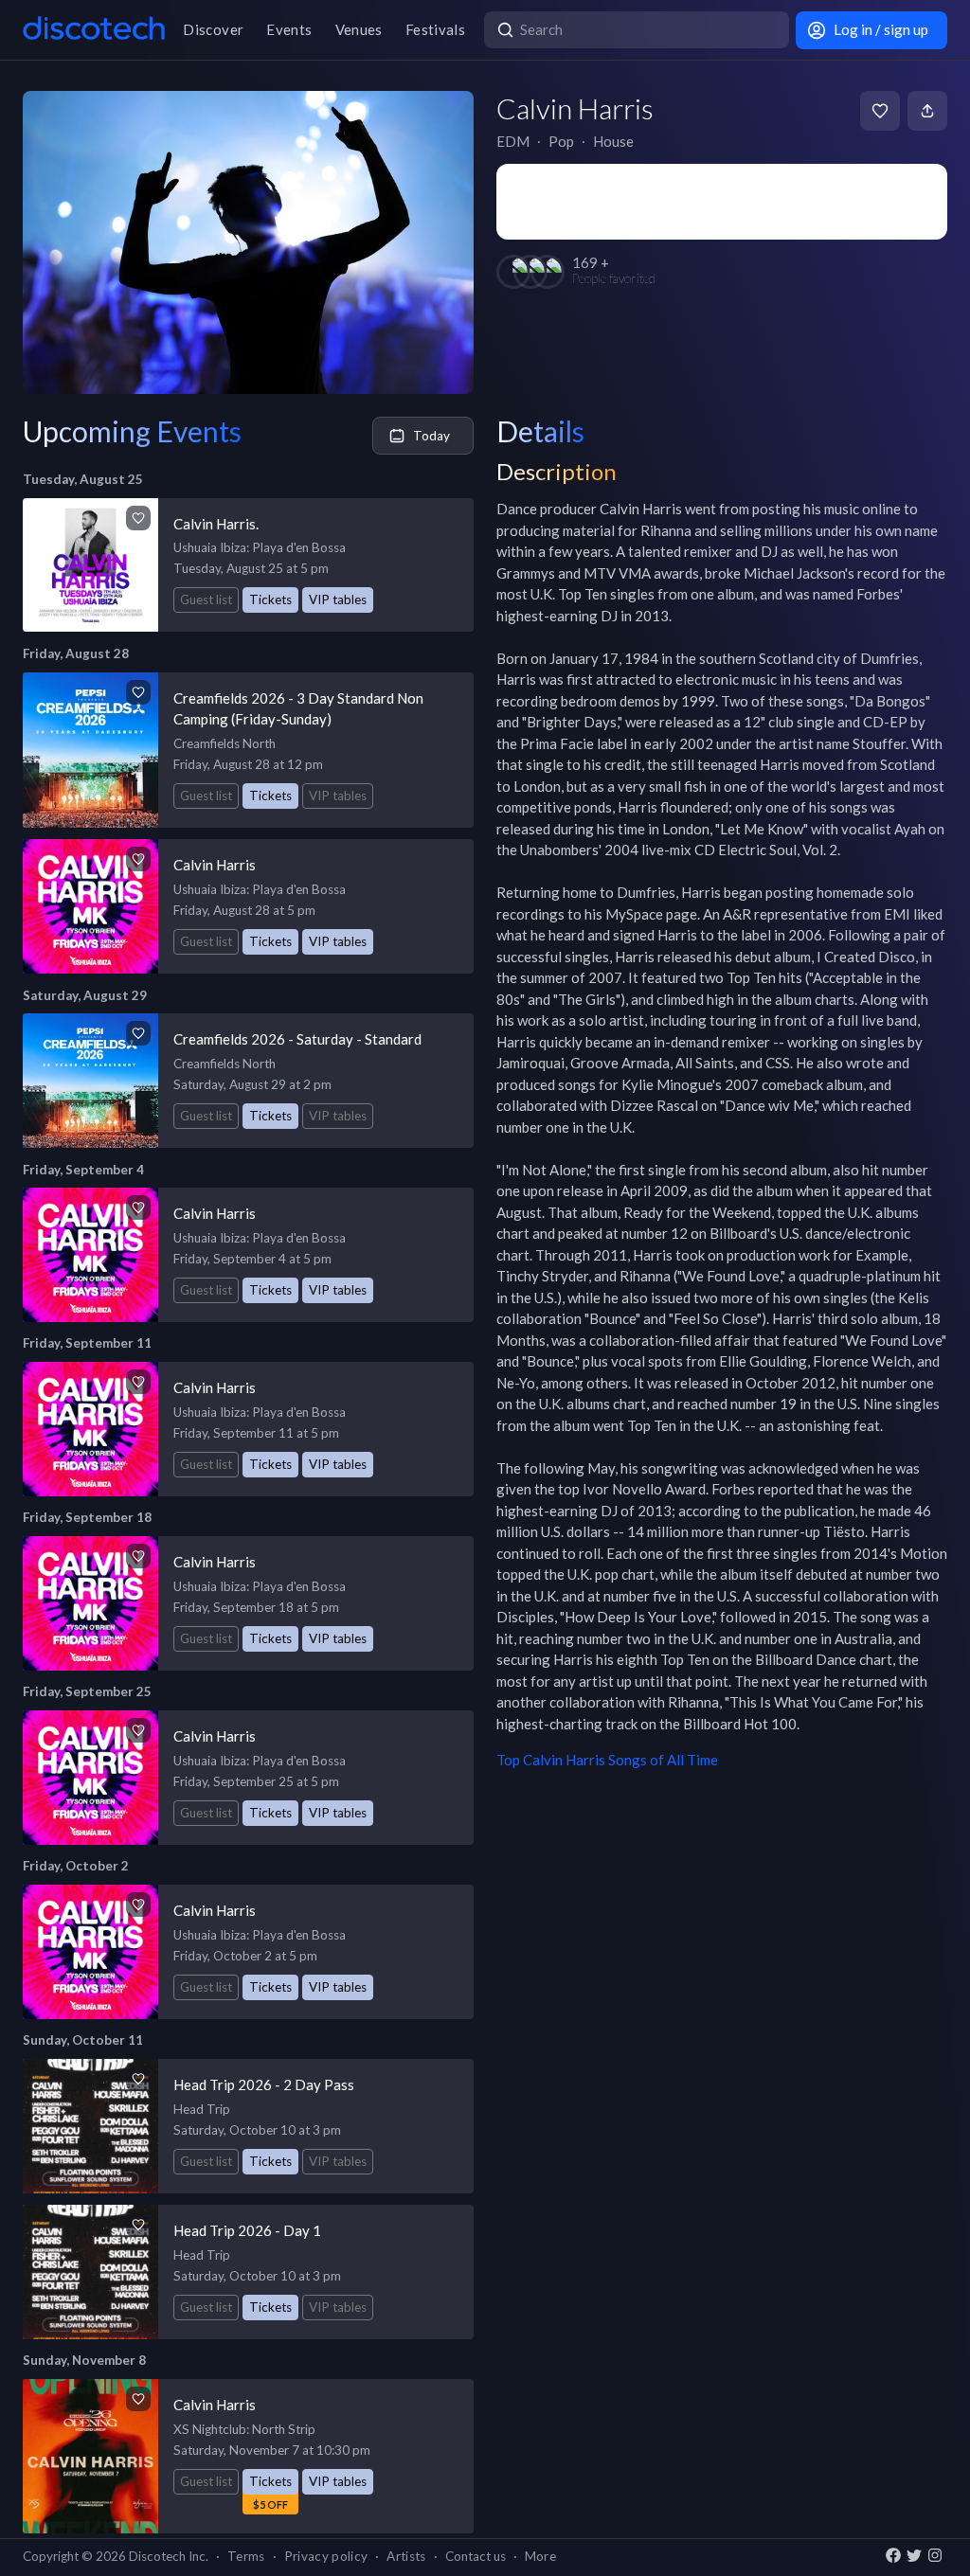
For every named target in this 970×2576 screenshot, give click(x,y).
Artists (406, 2556)
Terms (246, 2556)
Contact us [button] (476, 2556)
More (540, 2556)
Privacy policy (326, 2556)
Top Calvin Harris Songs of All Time (607, 1760)
